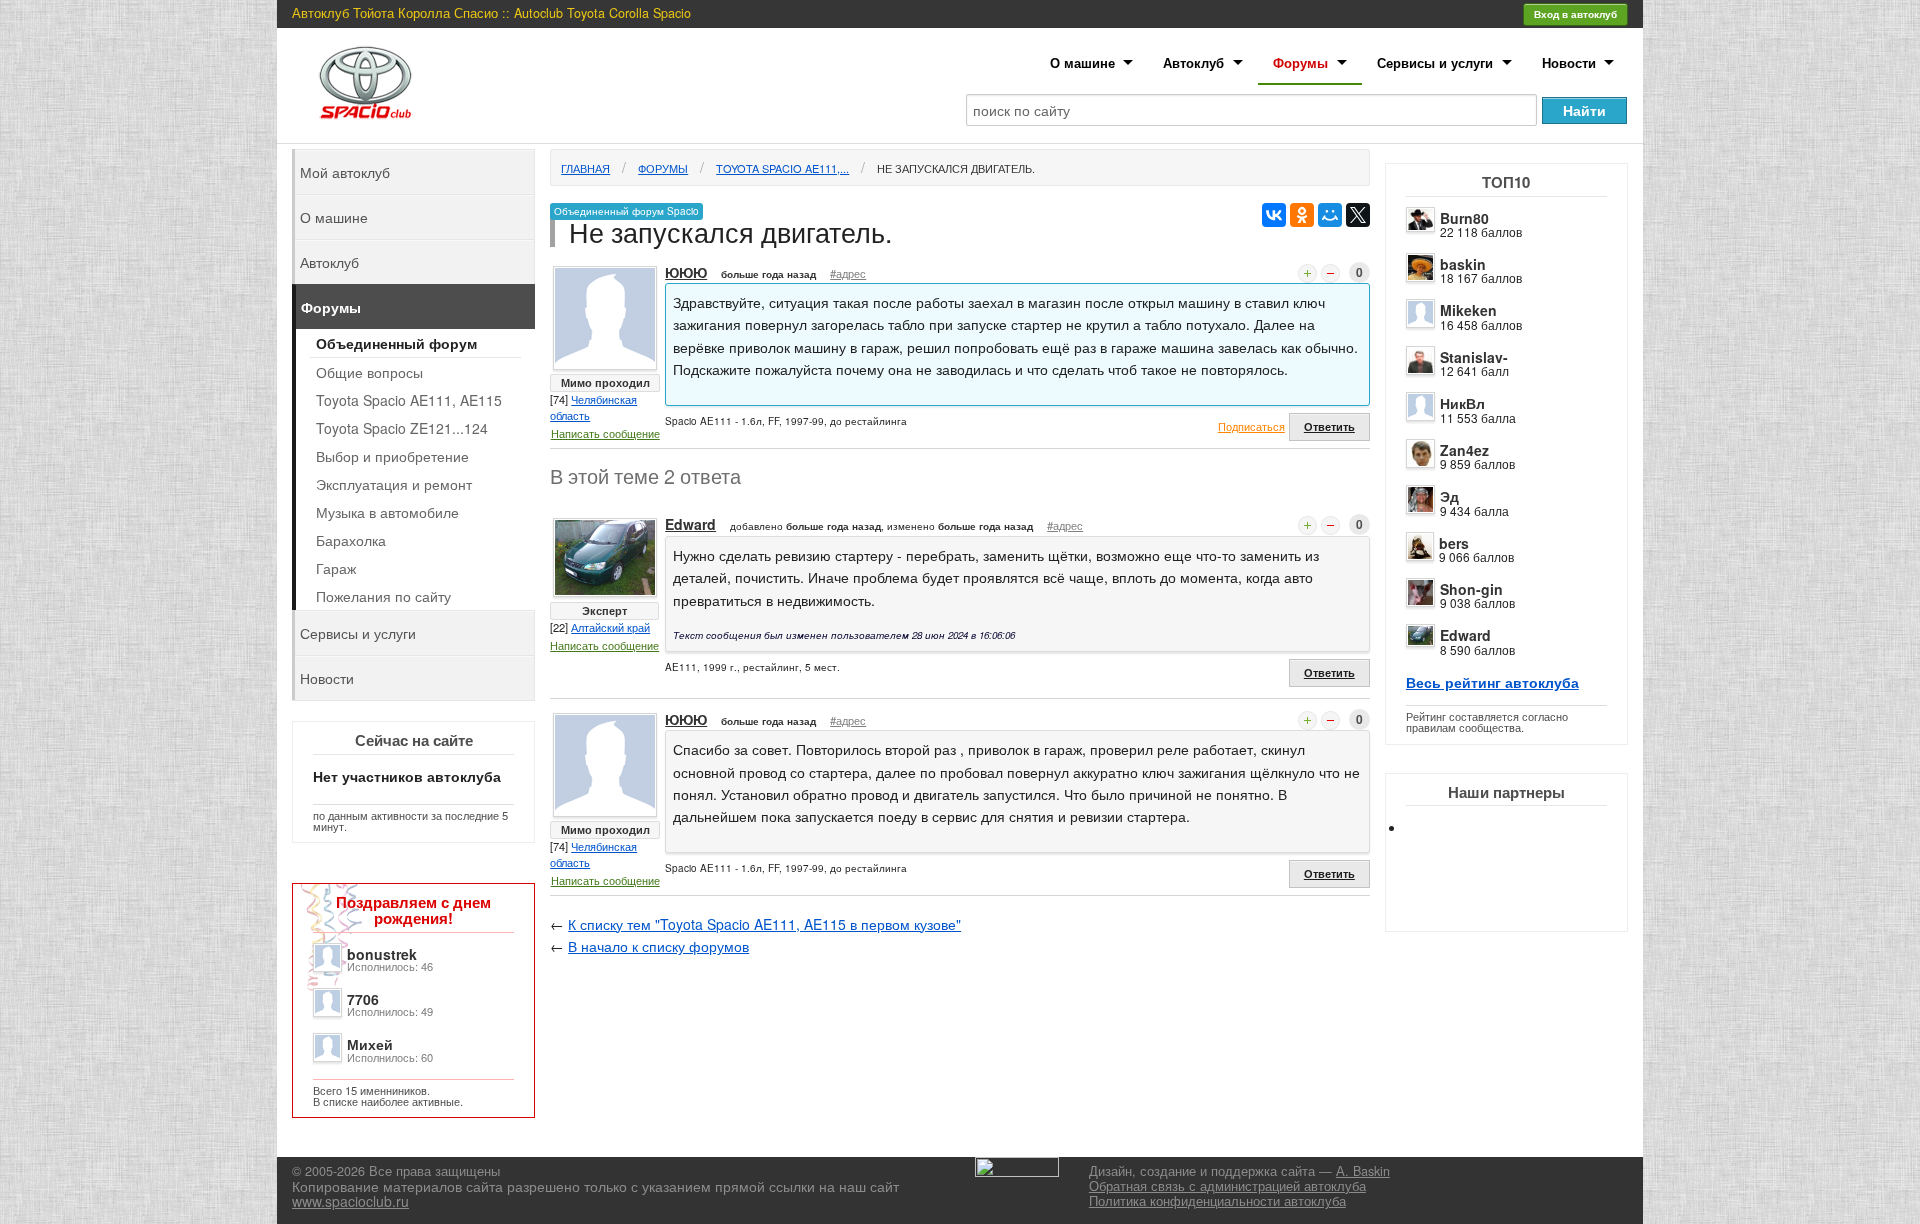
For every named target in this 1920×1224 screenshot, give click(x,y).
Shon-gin (1471, 589)
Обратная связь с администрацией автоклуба (1227, 1186)
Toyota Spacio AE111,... (782, 168)
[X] (1358, 215)
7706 (363, 999)
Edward (1465, 635)
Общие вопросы (369, 372)
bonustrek (382, 954)
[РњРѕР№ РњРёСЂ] (1330, 215)
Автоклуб (1193, 62)
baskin (1463, 264)
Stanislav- (1474, 357)
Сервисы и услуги (1435, 62)
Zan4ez (1464, 450)
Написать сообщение (605, 433)
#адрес (848, 273)
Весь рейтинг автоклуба (1492, 682)
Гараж (336, 568)
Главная (585, 168)
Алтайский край (610, 627)
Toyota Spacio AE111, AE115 (409, 400)
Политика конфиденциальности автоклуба (1217, 1201)
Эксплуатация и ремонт (394, 484)
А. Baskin (1363, 1171)
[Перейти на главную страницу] (366, 82)
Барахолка (351, 540)
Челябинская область (593, 407)
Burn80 (1464, 218)
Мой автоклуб (345, 172)
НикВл (1462, 403)
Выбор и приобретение (392, 456)
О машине (1082, 62)
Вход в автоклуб (1575, 14)
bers (1454, 543)
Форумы (1300, 62)
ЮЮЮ (686, 272)
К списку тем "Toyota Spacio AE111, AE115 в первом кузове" (764, 924)
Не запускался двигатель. (956, 168)
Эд (1449, 496)
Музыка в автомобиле (387, 512)
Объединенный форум (396, 343)
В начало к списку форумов (658, 946)
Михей (370, 1044)
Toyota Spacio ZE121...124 (402, 428)
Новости (1569, 62)
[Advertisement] (1523, 900)
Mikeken (1468, 310)
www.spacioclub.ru (350, 1201)
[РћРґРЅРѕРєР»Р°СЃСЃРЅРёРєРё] (1302, 215)
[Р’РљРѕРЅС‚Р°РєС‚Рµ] (1274, 215)
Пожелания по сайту (383, 596)
